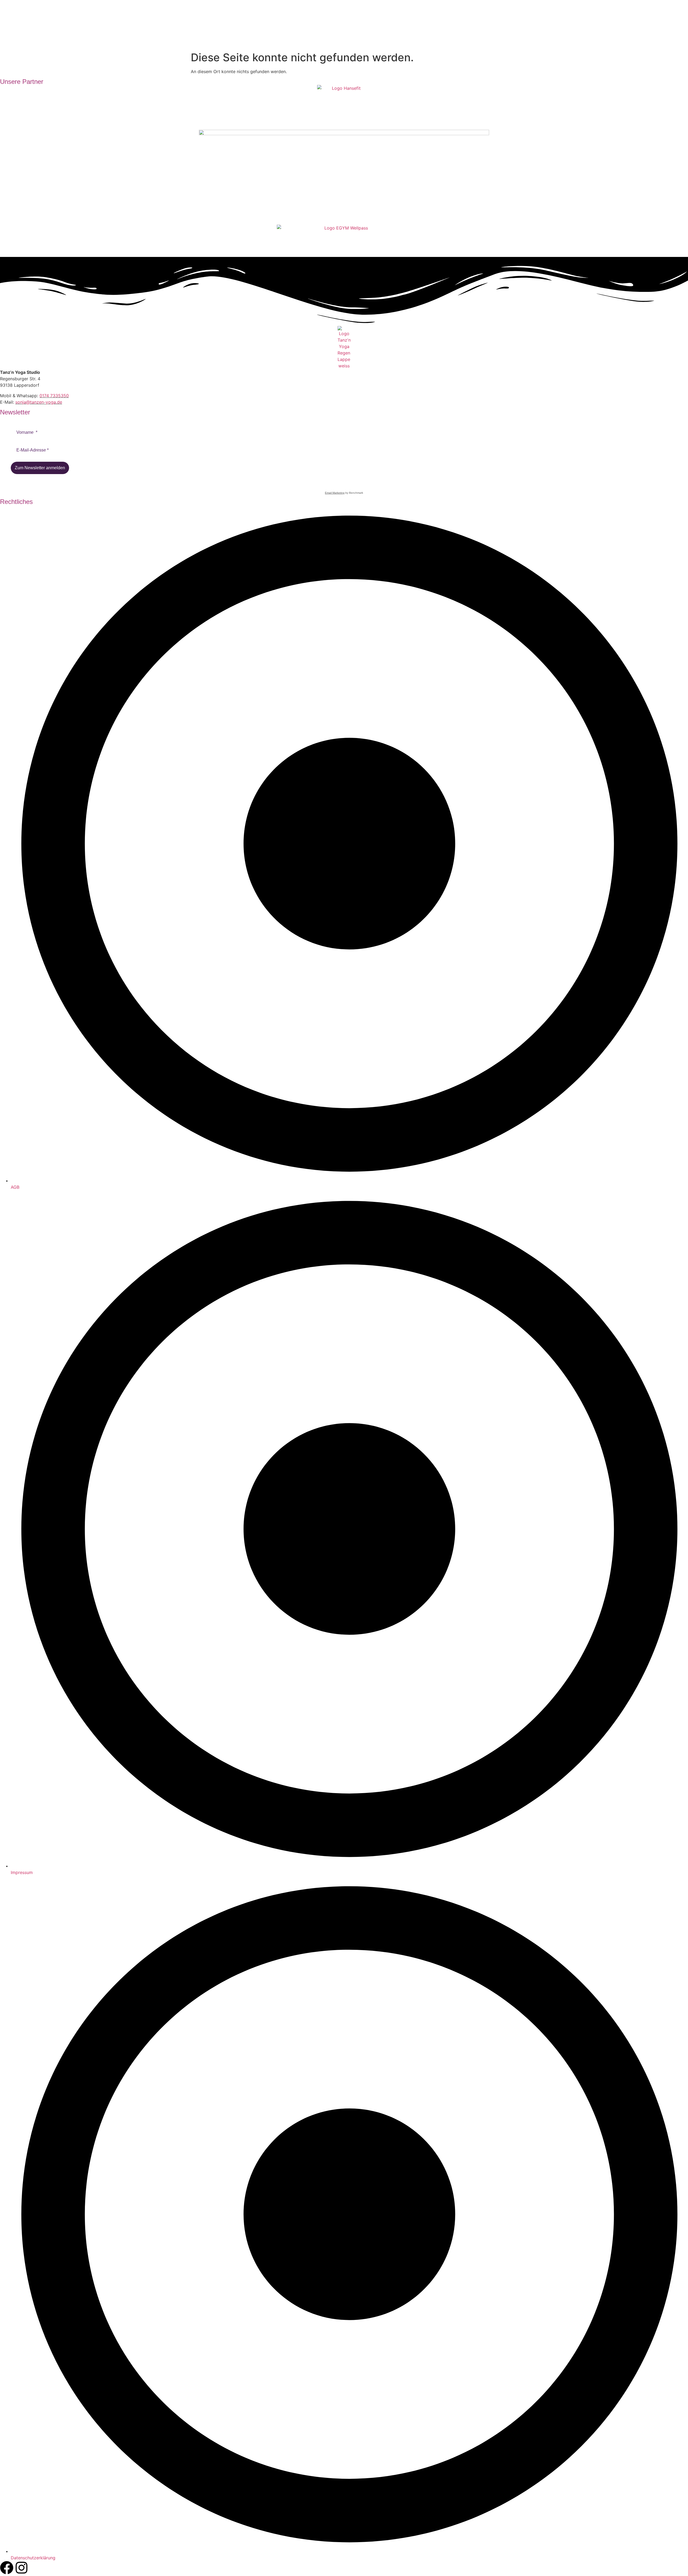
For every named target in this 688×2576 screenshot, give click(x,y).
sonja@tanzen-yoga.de (39, 402)
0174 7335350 (54, 396)
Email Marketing (335, 493)
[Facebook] (7, 2568)
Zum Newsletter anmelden (40, 468)
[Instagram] (21, 2568)
